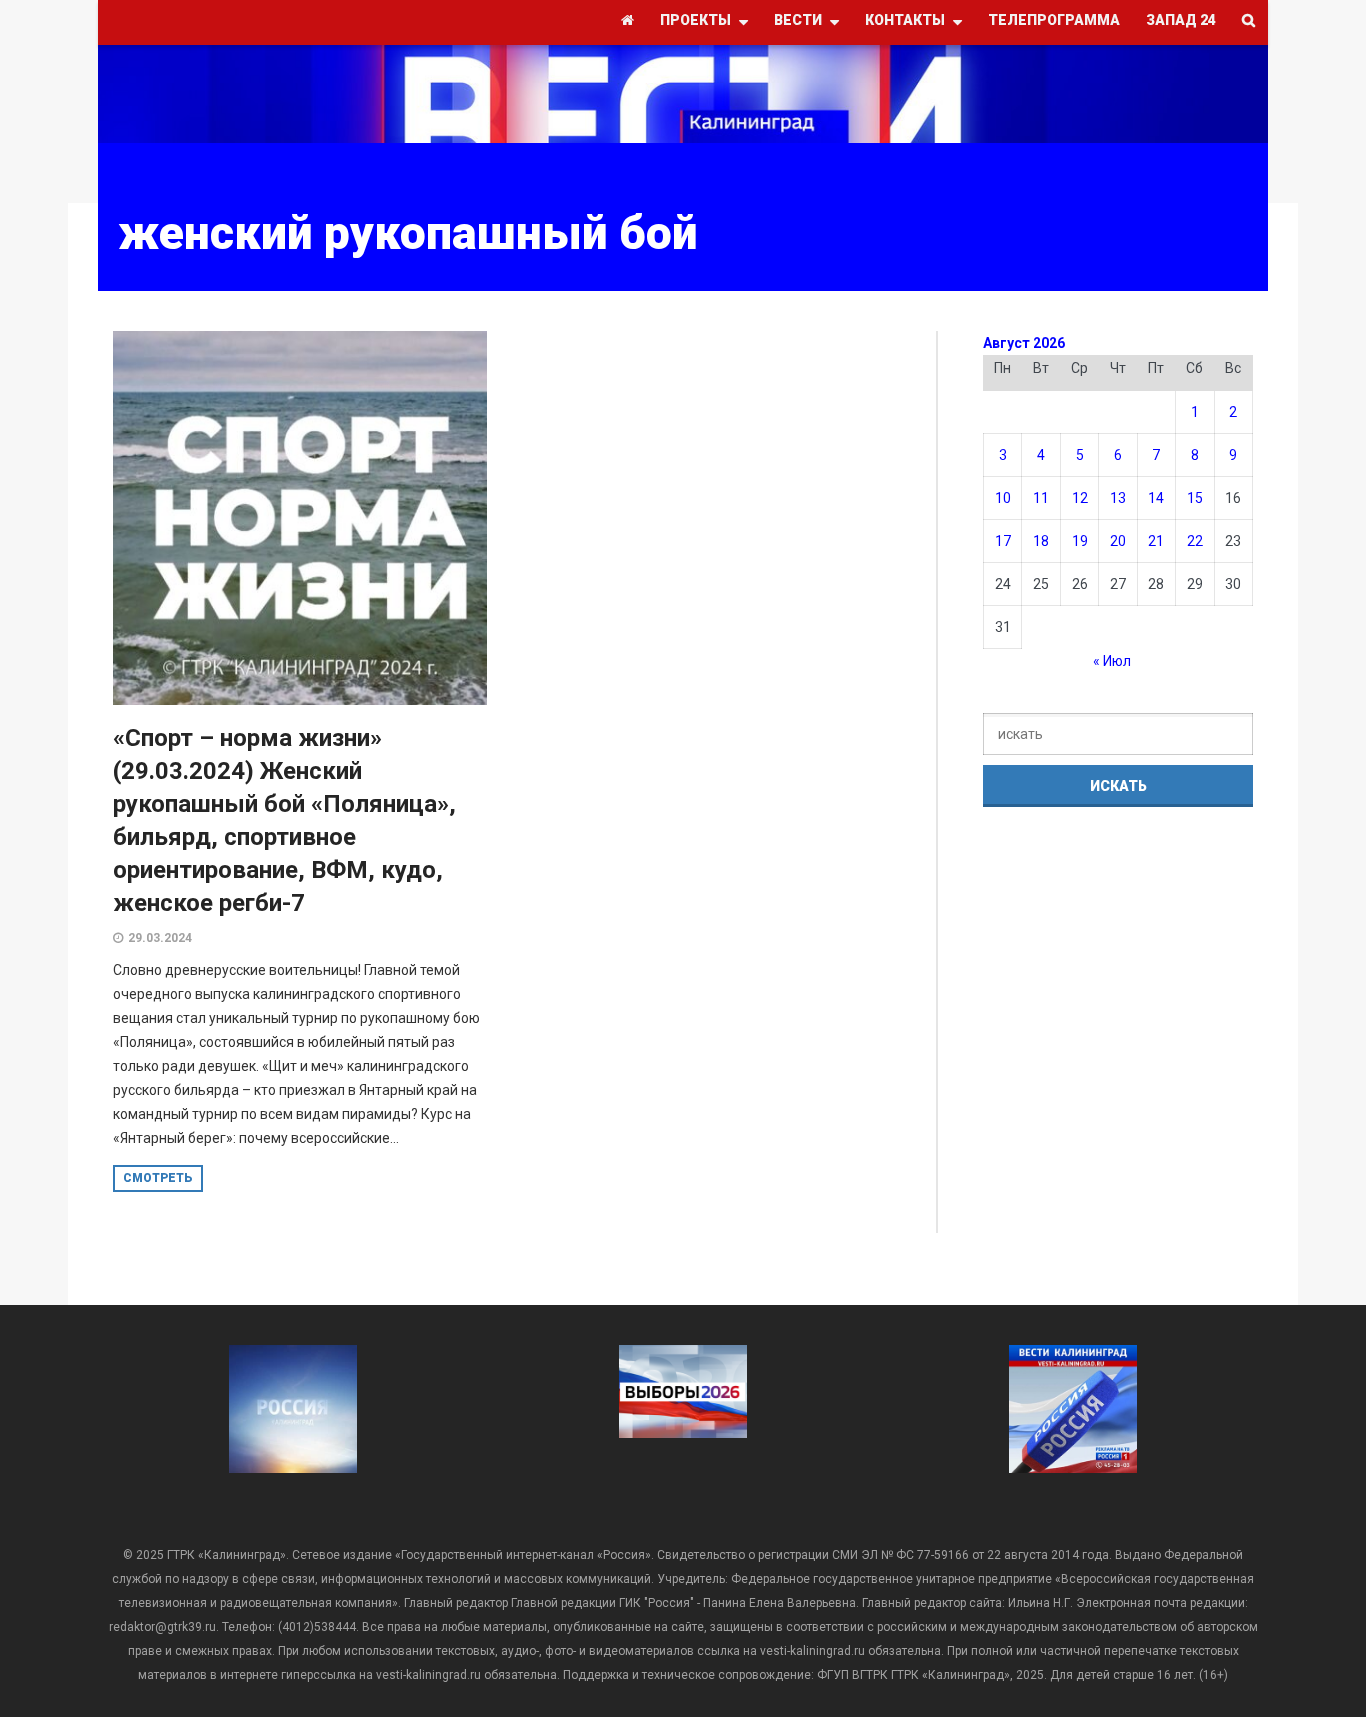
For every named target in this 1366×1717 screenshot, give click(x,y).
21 (1156, 541)
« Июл (1112, 661)
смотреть (158, 1178)
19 (1080, 541)
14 (1156, 498)
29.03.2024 (160, 938)
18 (1041, 541)
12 (1080, 498)
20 (1118, 541)
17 (1003, 541)
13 (1118, 498)
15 (1195, 498)
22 (1195, 541)
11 (1041, 498)
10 (1003, 498)
